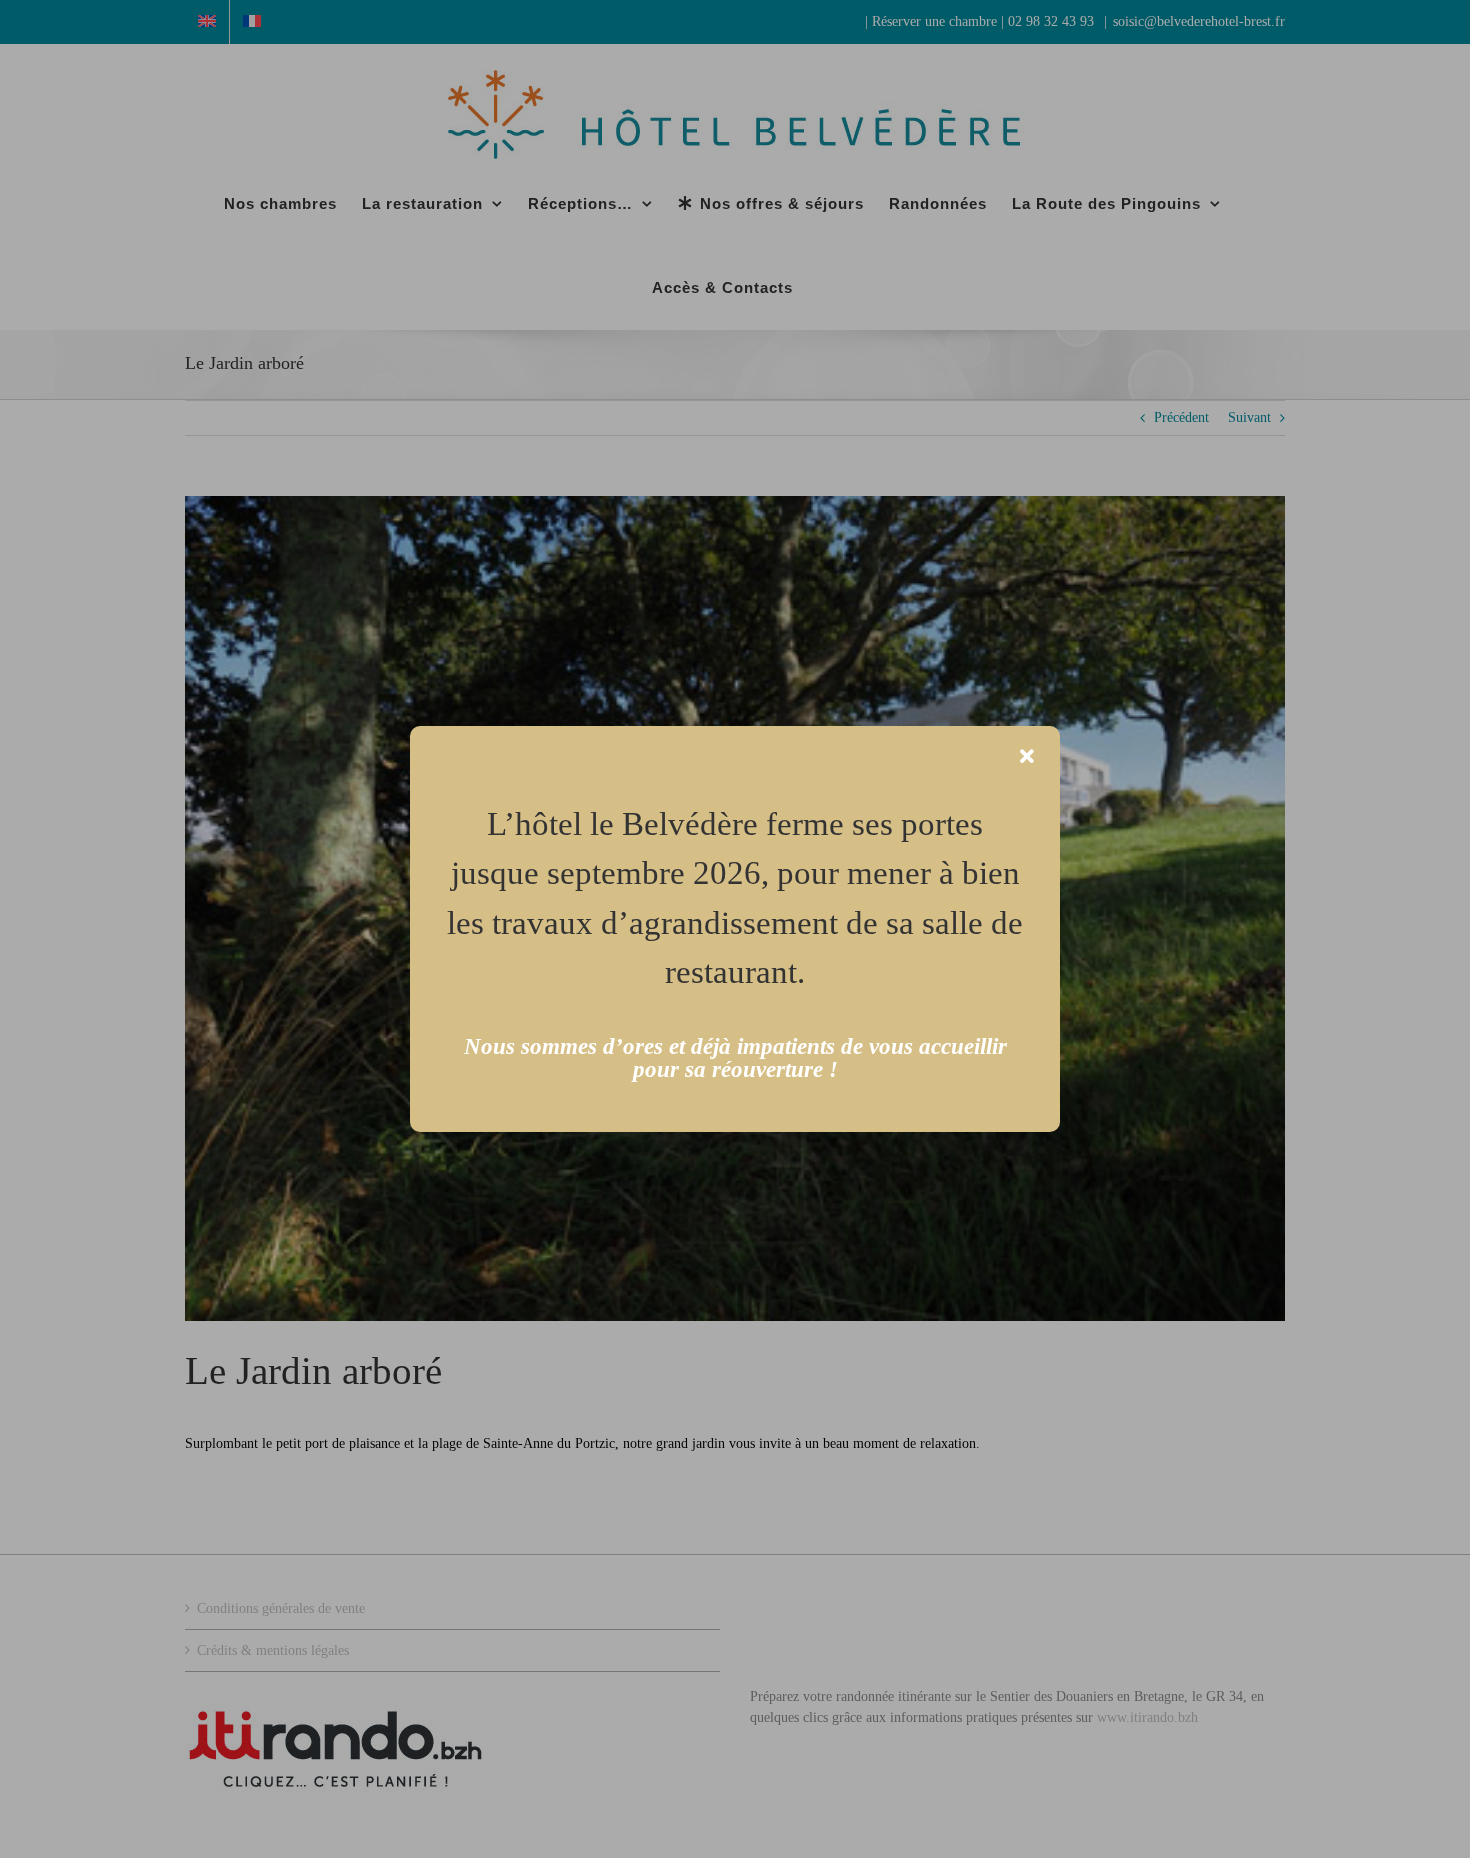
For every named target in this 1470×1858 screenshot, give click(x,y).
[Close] (1027, 757)
